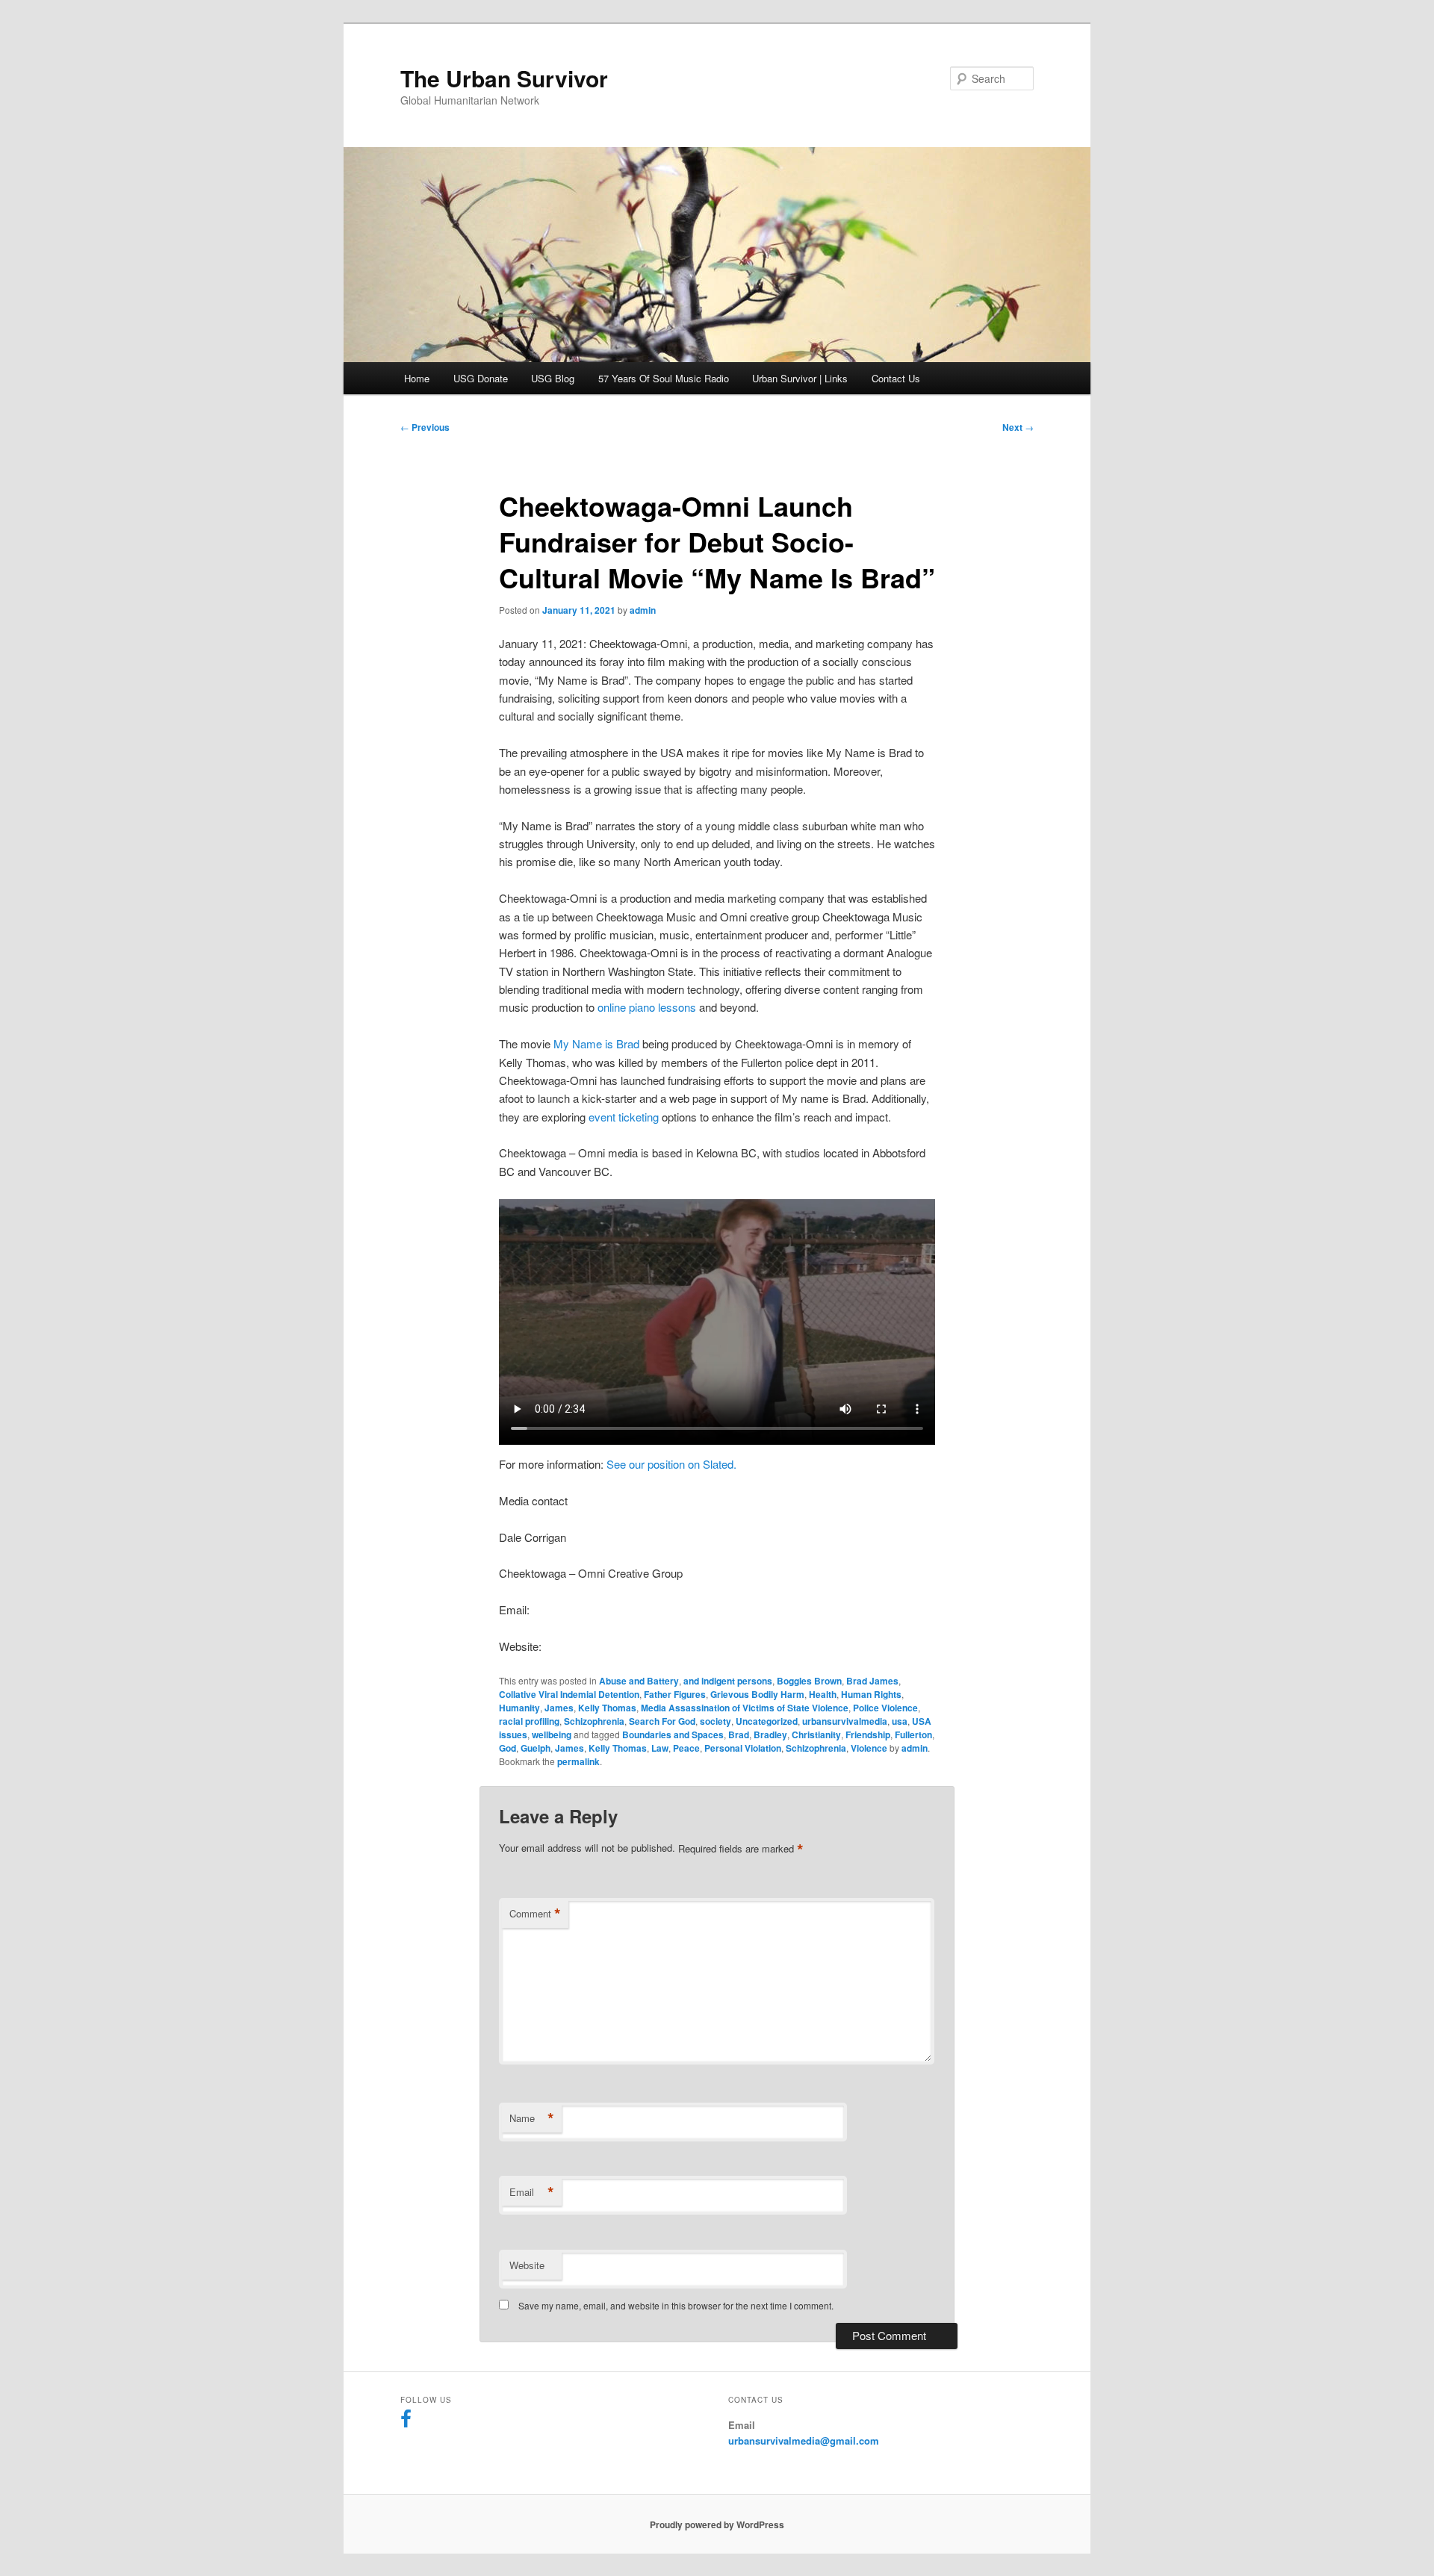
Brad (739, 1735)
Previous (425, 427)
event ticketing (624, 1117)
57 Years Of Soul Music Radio (664, 378)
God (508, 1748)
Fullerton (913, 1735)
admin (643, 610)
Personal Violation (743, 1748)
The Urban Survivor (504, 78)
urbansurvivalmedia (845, 1721)
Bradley (770, 1735)
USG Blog (553, 378)
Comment (535, 1914)
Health (823, 1694)
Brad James (872, 1681)
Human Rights (871, 1694)
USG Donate (481, 378)
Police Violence (885, 1708)
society (716, 1721)
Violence (869, 1748)
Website (527, 2265)
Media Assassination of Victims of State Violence (745, 1708)
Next (1018, 427)
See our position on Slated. (671, 1464)
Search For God (662, 1721)
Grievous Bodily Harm (757, 1694)
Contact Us (896, 378)
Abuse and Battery (639, 1681)
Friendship (868, 1735)
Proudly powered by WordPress (717, 2524)
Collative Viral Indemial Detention (569, 1694)
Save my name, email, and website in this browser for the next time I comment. (676, 2305)
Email (532, 2192)
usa (900, 1721)
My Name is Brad (596, 1043)
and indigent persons (728, 1681)
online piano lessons (647, 1007)
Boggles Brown (809, 1681)
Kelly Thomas (607, 1708)
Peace (686, 1748)
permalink (578, 1761)
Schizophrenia (594, 1721)
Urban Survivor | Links (800, 378)
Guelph (536, 1748)
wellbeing (552, 1735)
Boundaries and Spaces (673, 1735)
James (559, 1708)
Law (660, 1748)
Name (532, 2118)
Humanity (519, 1708)
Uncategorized (767, 1721)
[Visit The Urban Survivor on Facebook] (406, 2422)
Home (417, 378)
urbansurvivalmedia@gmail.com (804, 2440)
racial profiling (529, 1721)
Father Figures (675, 1694)
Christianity (816, 1735)
